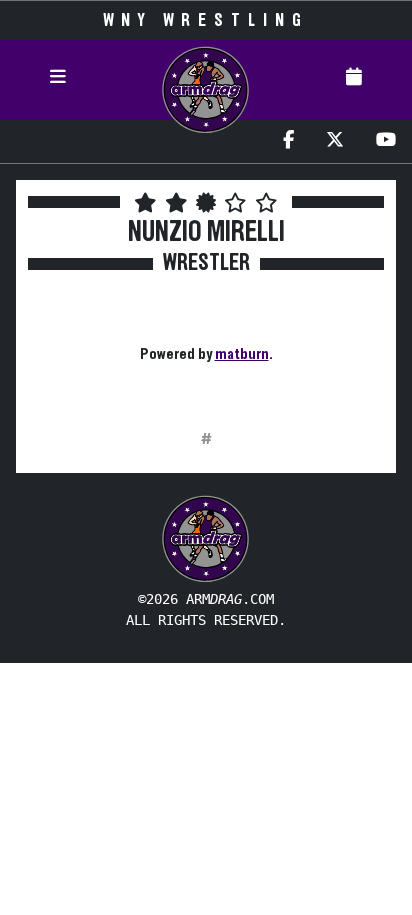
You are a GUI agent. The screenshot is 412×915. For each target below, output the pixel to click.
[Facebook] (288, 141)
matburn (242, 354)
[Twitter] (335, 141)
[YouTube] (386, 141)
